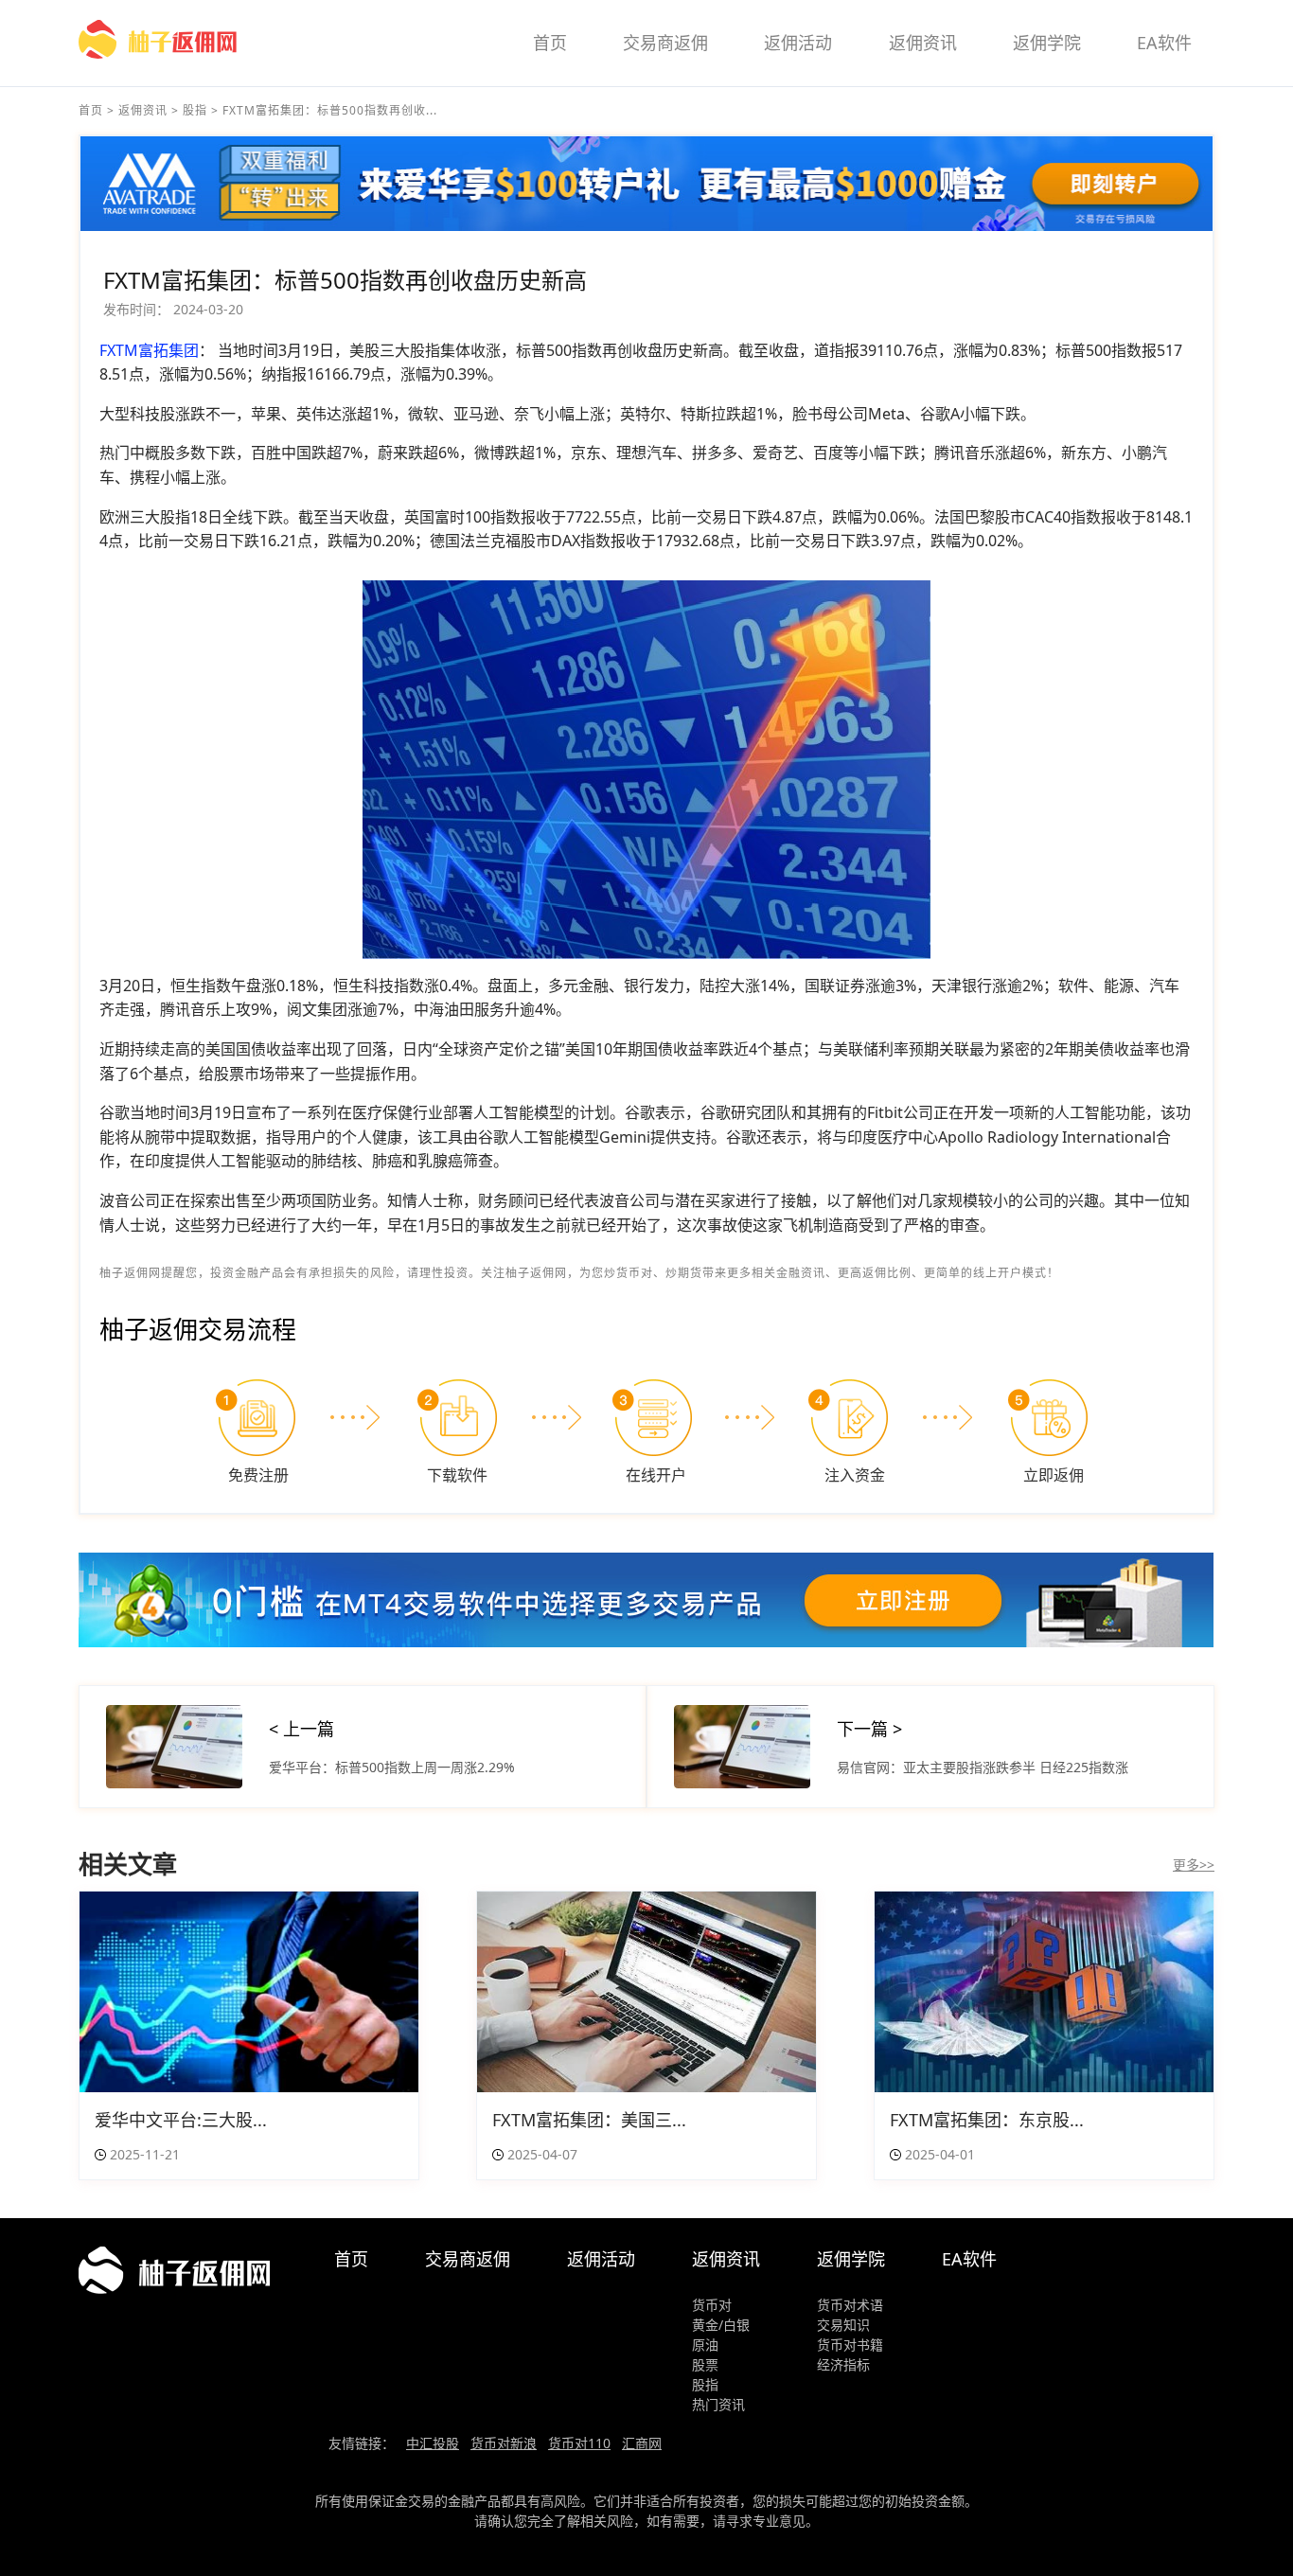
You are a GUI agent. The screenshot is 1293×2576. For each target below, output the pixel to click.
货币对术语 (850, 2305)
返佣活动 (798, 43)
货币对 (712, 2305)
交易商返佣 (665, 43)
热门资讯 (718, 2404)
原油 (705, 2345)
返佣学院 (1047, 43)
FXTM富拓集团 (149, 350)
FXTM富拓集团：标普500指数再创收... (330, 110)
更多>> (1194, 1865)
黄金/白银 (721, 2325)
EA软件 (1164, 43)
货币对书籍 (850, 2345)
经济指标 (843, 2364)
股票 (705, 2364)
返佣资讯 (923, 43)
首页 (550, 43)
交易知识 (843, 2325)
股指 (195, 110)
